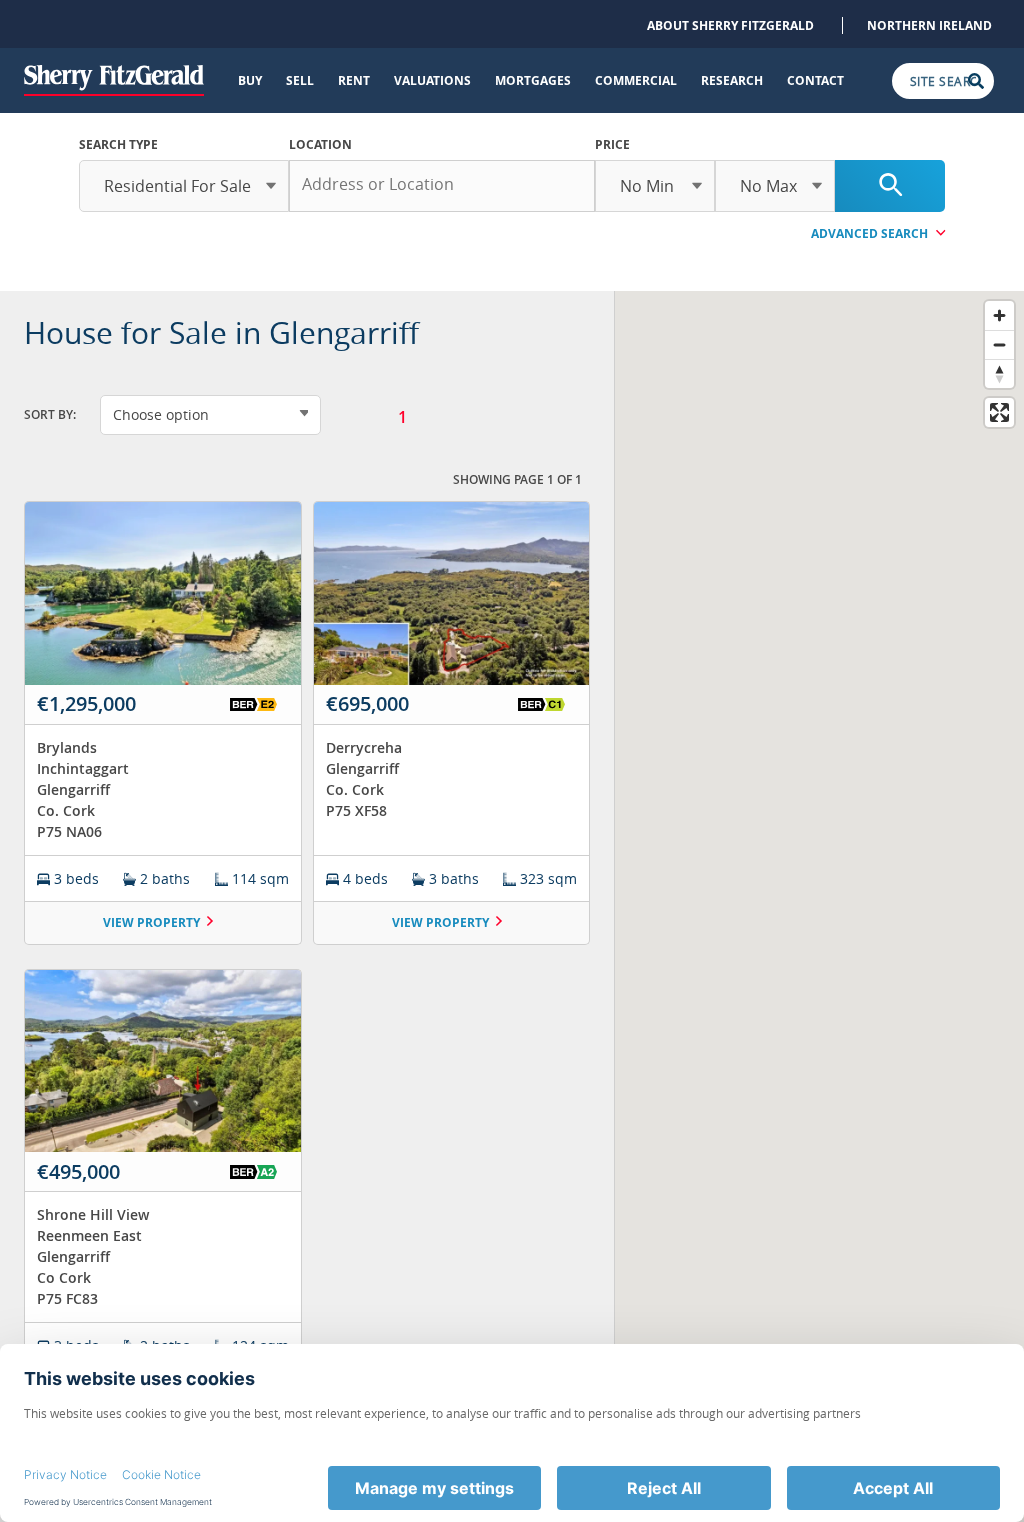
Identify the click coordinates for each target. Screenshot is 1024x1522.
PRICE (612, 144)
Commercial (636, 80)
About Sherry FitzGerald (730, 25)
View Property (151, 922)
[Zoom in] (999, 315)
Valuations (432, 80)
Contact (815, 80)
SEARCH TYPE (118, 144)
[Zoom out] (999, 344)
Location (320, 144)
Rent (354, 80)
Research (732, 80)
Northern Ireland (929, 25)
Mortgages (533, 80)
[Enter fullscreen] (999, 412)
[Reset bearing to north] (999, 373)
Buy (250, 80)
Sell (300, 80)
